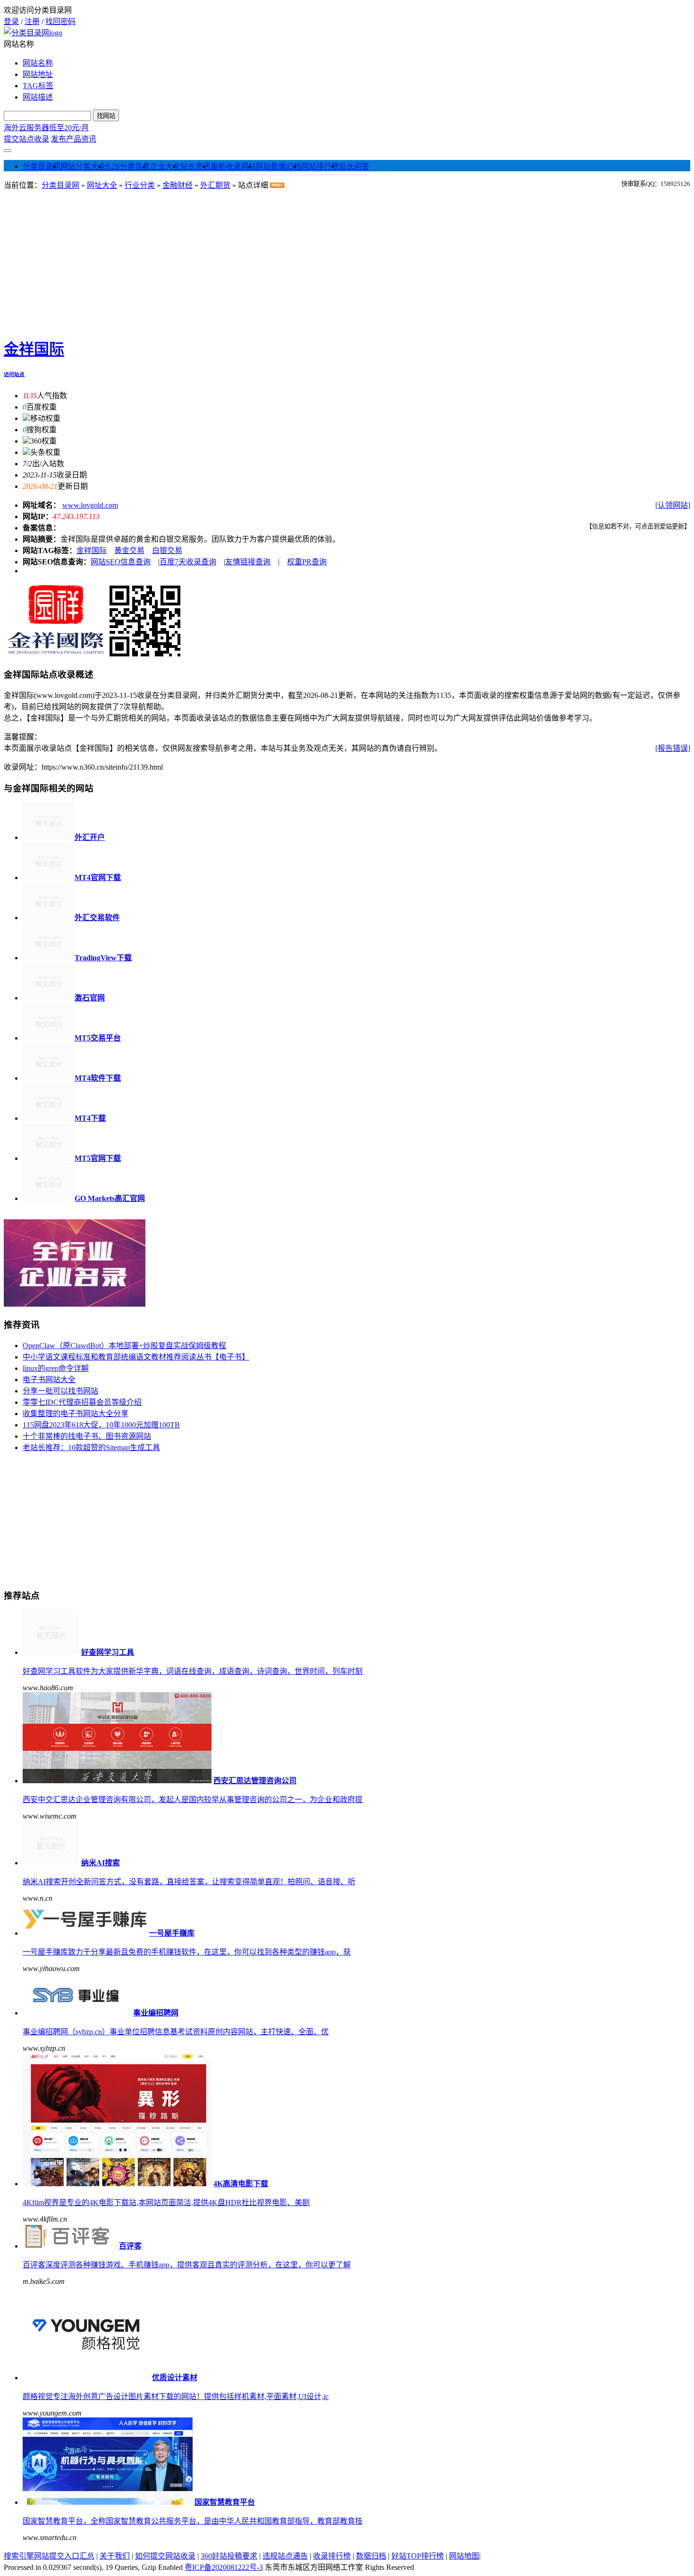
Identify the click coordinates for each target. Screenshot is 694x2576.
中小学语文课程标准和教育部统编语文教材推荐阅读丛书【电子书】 (136, 1357)
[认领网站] (673, 505)
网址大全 (102, 185)
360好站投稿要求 (229, 2556)
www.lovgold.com (90, 505)
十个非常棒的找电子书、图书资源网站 (87, 1436)
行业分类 (140, 185)
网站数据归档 (279, 166)
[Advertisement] (347, 261)
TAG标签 (38, 86)
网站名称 (38, 63)
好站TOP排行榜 (418, 2556)
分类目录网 (42, 166)
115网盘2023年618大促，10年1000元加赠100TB (101, 1425)
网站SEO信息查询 (121, 562)
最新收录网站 (233, 166)
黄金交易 (129, 550)
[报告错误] (673, 748)
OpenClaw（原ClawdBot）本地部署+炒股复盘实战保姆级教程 (124, 1346)
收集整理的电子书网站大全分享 (76, 1414)
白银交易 (167, 550)
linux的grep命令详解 (56, 1368)
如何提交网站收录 (165, 2556)
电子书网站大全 (49, 1380)
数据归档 (371, 2556)
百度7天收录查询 (188, 562)
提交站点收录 (26, 139)
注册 (32, 21)
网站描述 (38, 97)
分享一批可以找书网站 (60, 1391)
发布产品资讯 (74, 139)
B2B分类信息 (128, 166)
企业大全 (165, 166)
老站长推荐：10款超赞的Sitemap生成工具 (91, 1447)
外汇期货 (215, 185)
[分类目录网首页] (33, 33)
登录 (11, 21)
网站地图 (464, 2556)
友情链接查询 (248, 562)
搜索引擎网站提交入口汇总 (49, 2556)
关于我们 (115, 2556)
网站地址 (38, 74)
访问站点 (14, 374)
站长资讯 (195, 166)
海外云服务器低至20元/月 (46, 128)
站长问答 (354, 166)
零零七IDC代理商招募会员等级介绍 (82, 1402)
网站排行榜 (320, 166)
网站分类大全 (83, 166)
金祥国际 (34, 349)
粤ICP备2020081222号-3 (224, 2567)
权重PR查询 (307, 562)
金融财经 (178, 185)
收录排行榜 (332, 2556)
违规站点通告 (285, 2556)
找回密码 (60, 21)
